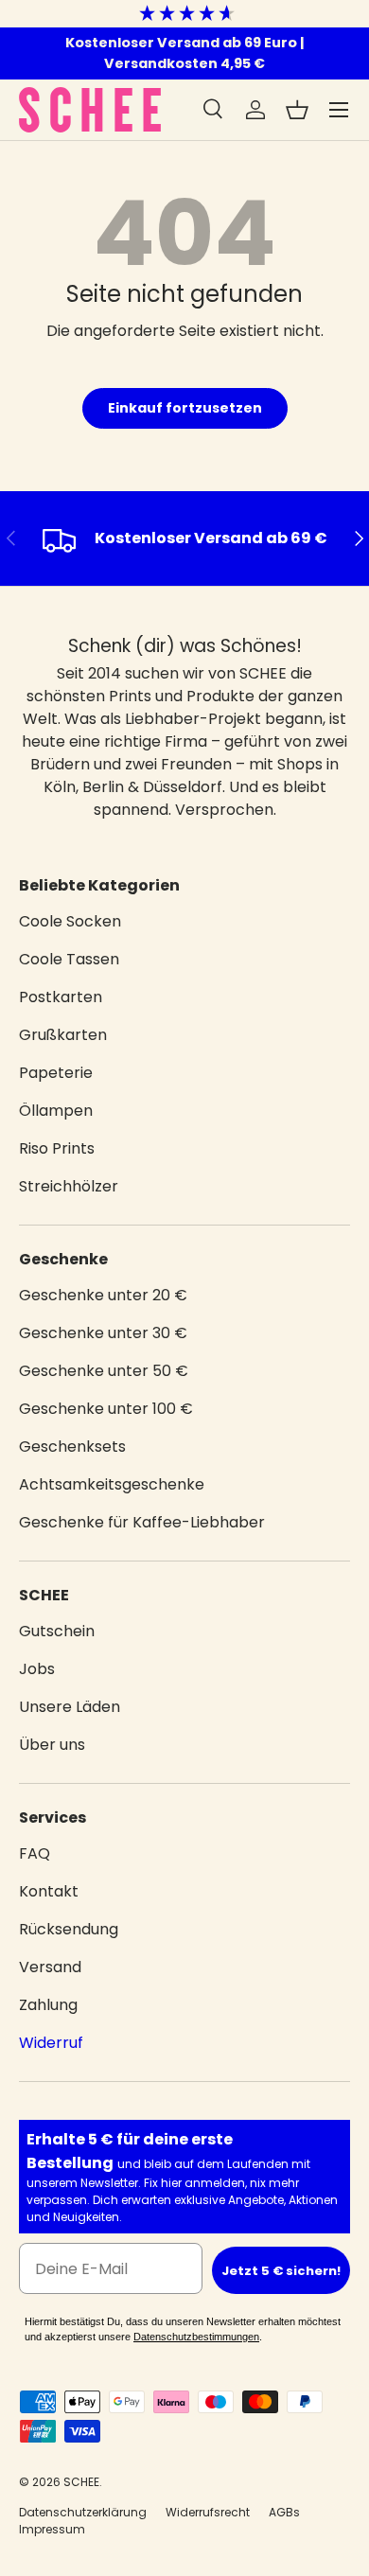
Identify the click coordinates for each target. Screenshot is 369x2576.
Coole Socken (70, 921)
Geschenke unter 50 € (104, 1371)
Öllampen (56, 1111)
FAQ (35, 1853)
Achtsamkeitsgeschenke (112, 1484)
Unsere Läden (70, 1707)
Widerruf (51, 2043)
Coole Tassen (69, 959)
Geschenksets (72, 1447)
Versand (50, 1967)
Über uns (52, 1745)
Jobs (37, 1669)
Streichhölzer (69, 1186)
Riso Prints (57, 1148)
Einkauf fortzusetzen (185, 408)
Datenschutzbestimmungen (196, 2337)
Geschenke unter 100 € (106, 1409)
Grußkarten (63, 1035)
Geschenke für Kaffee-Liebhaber (142, 1522)
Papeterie (56, 1073)
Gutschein (57, 1631)
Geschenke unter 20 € (103, 1295)
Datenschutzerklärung (83, 2512)
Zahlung (48, 2005)
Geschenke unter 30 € (103, 1333)
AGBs (284, 2512)
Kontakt (49, 1891)
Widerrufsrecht (208, 2512)
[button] (297, 110)
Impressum (52, 2529)
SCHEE (81, 2482)
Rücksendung (69, 1929)
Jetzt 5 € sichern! (281, 2271)
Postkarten (61, 997)
